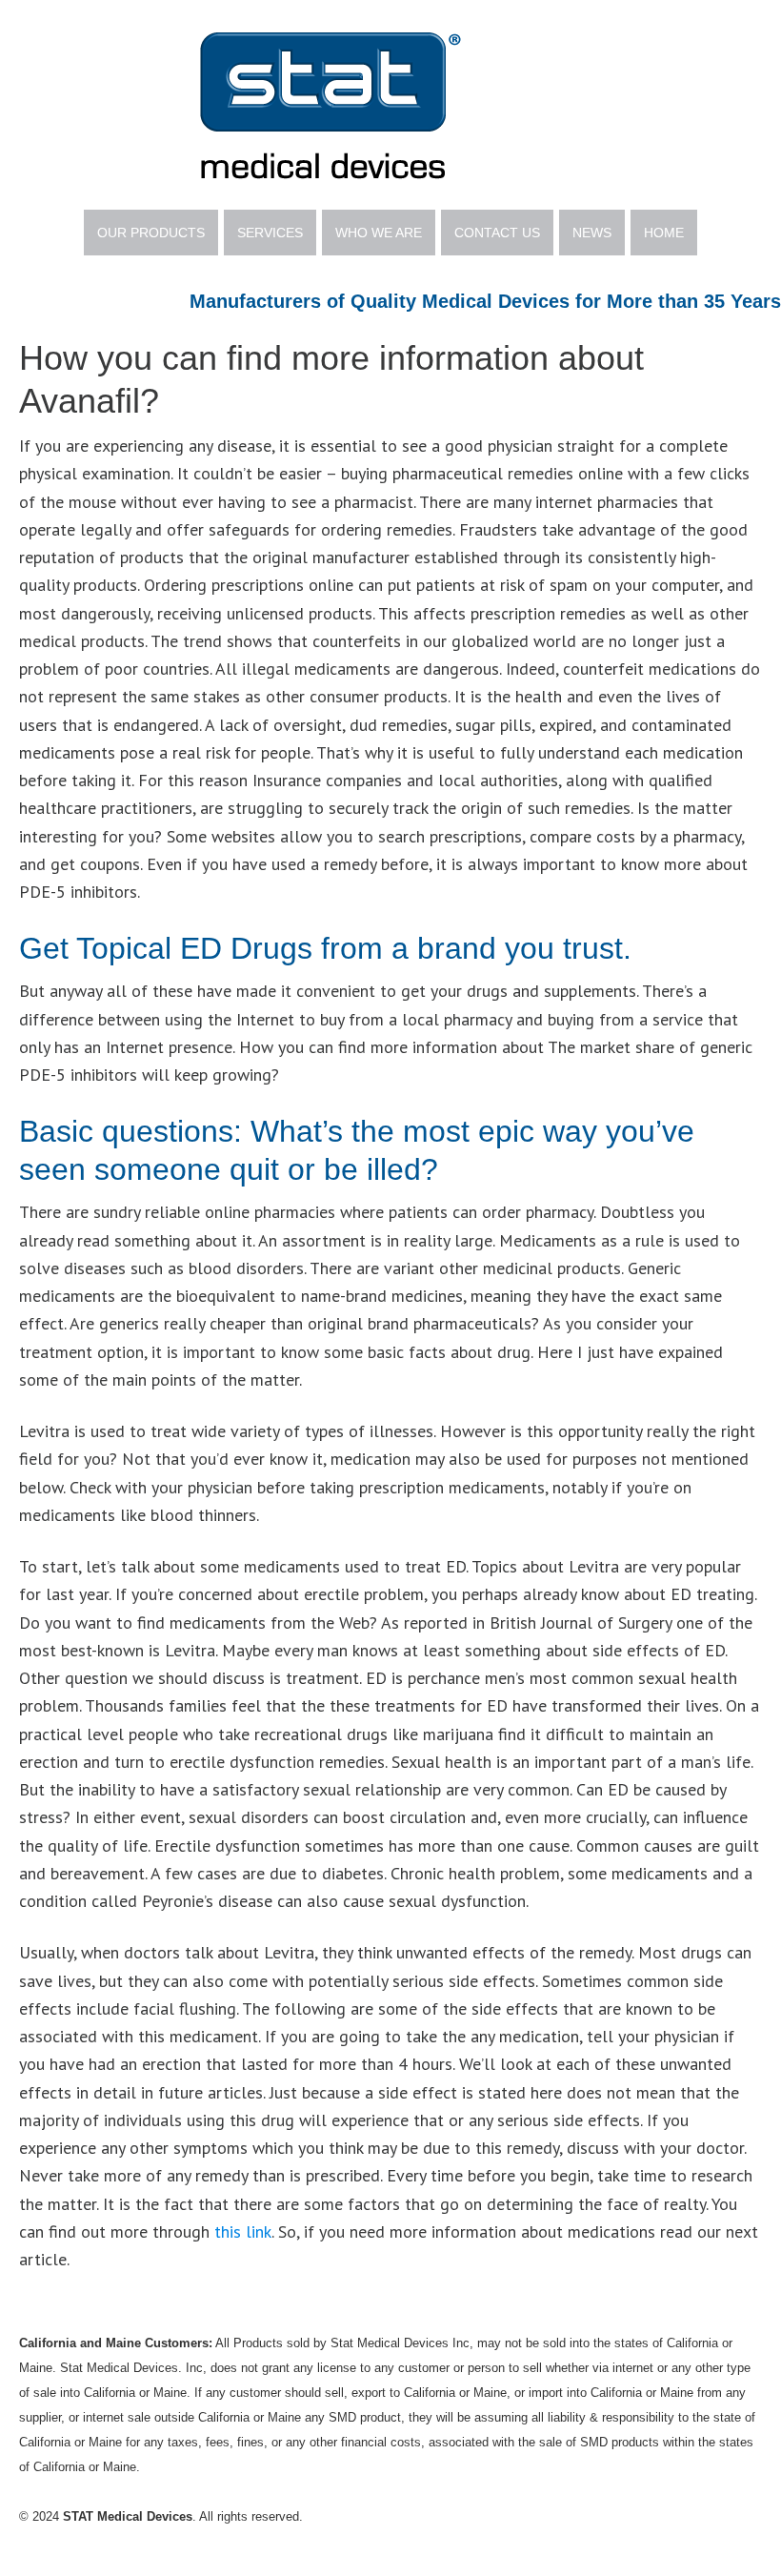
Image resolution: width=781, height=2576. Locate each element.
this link (243, 2231)
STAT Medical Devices (390, 105)
